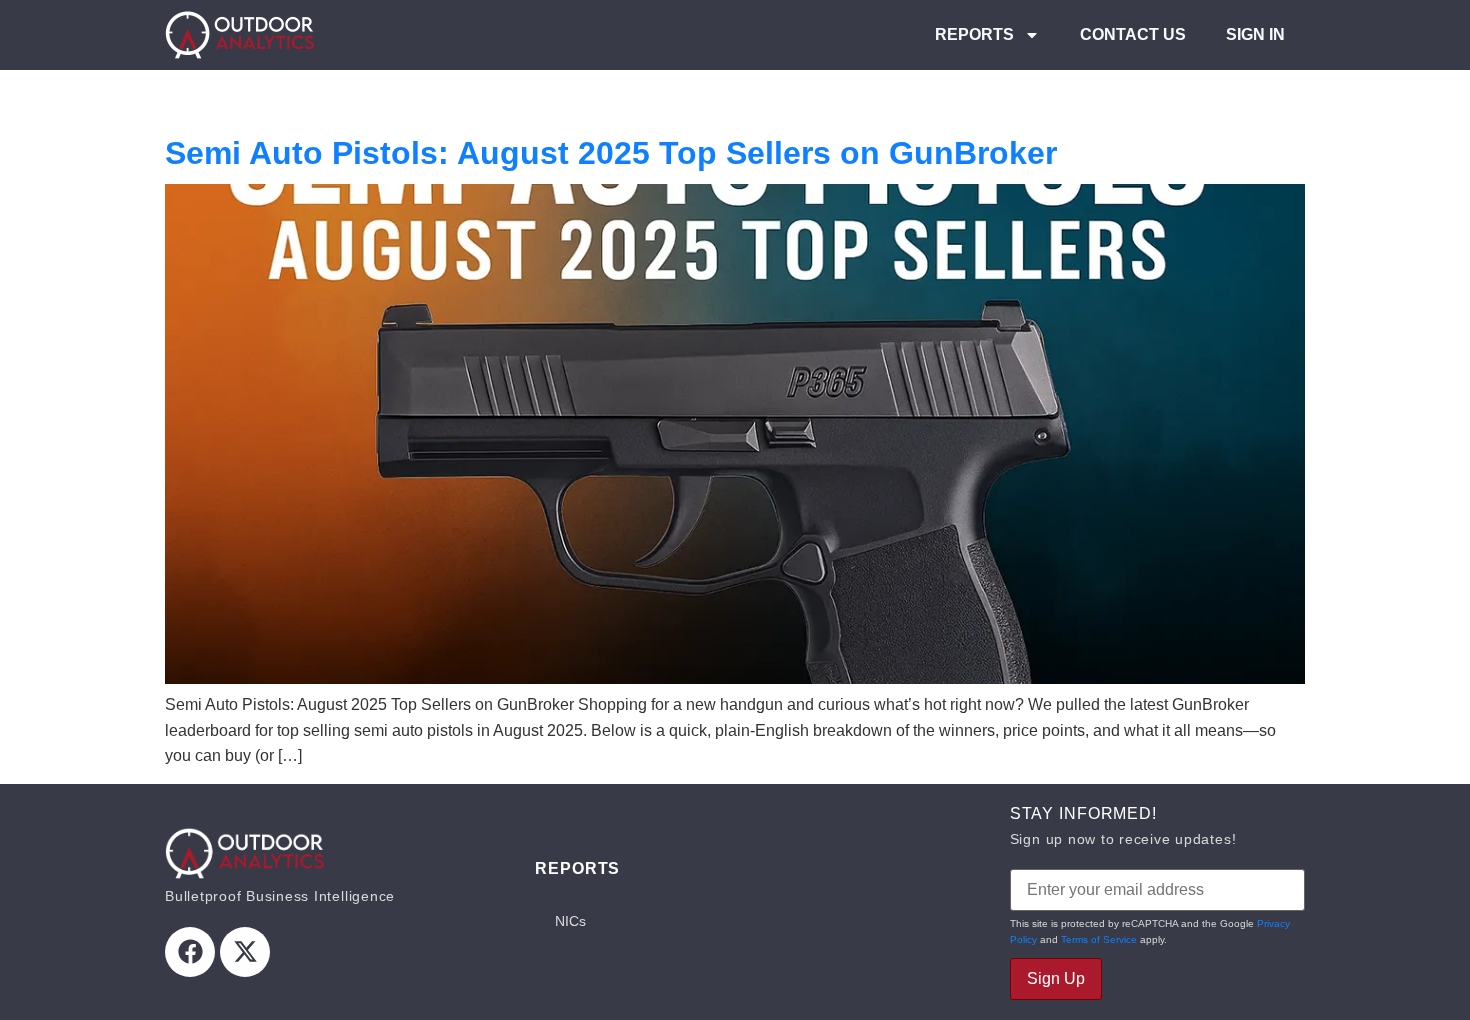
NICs (570, 921)
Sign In (1255, 34)
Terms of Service (1099, 939)
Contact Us (1133, 34)
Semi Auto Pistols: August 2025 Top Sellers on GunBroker (611, 153)
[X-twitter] (245, 952)
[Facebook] (190, 952)
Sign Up (1056, 978)
